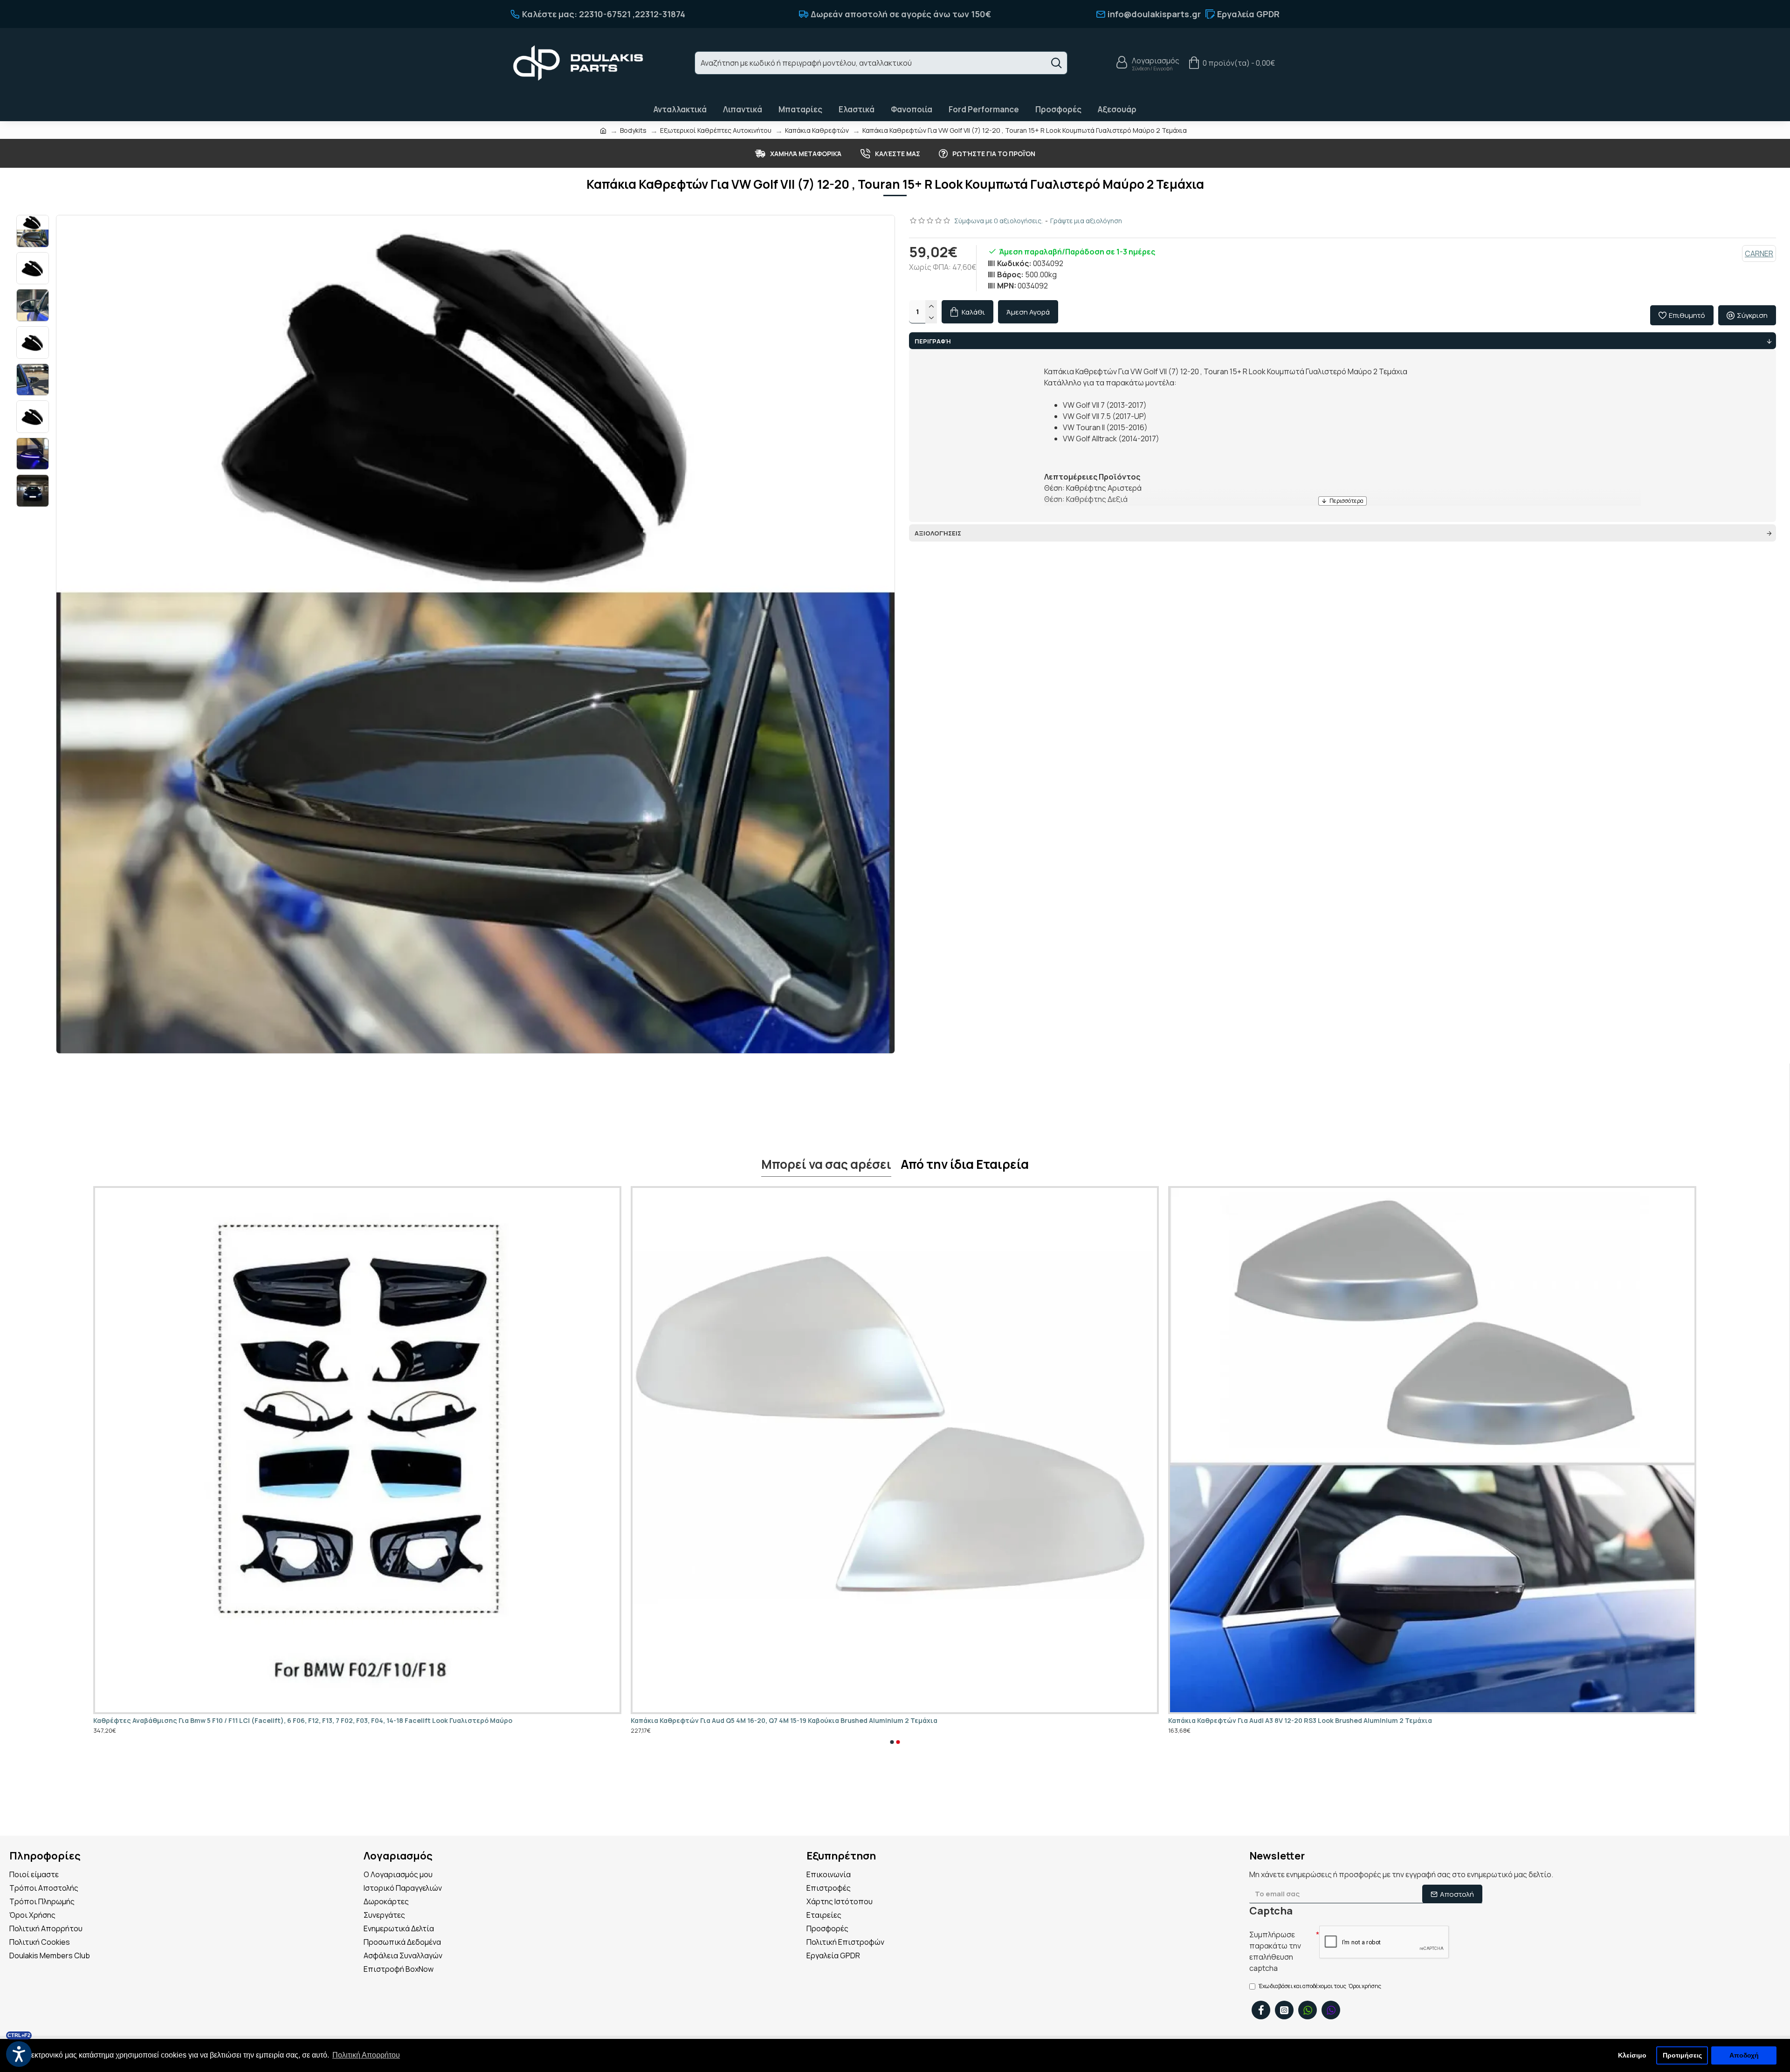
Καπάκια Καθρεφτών (817, 130)
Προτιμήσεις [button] (1682, 2055)
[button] (892, 1742)
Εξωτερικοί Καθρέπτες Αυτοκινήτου (716, 130)
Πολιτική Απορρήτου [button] (366, 2055)
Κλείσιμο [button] (1632, 2055)
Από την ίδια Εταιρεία (965, 1165)
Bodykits (633, 130)
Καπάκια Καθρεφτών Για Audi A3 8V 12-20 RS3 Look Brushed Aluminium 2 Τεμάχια (1300, 1721)
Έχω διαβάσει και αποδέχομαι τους (1320, 1986)
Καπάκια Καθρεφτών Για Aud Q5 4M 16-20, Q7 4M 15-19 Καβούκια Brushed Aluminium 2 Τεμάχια (784, 1721)
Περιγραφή (933, 341)
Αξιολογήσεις (938, 533)
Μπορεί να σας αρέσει (826, 1165)
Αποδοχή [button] (1744, 2055)
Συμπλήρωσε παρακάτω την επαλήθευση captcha (1275, 1951)
